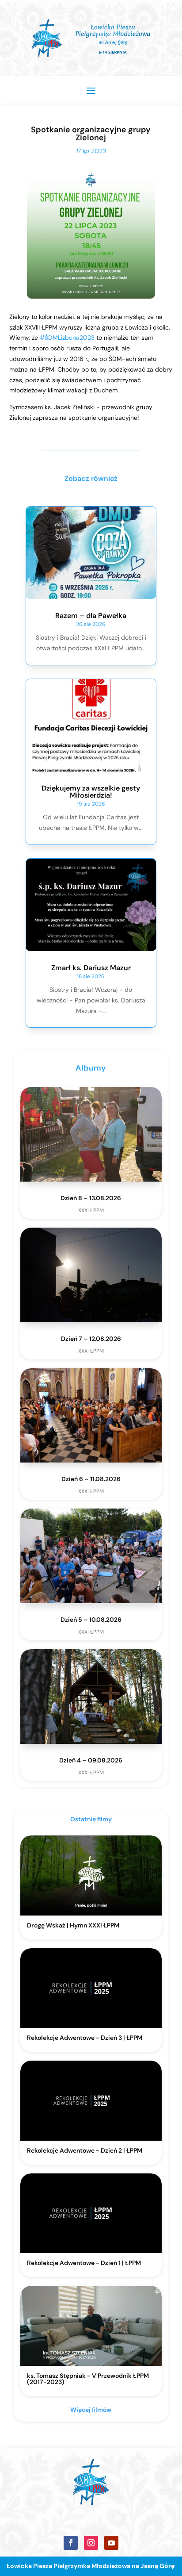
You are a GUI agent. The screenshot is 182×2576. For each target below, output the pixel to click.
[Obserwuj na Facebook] (71, 2543)
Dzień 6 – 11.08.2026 (91, 1479)
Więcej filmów (91, 2410)
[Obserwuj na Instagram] (91, 2543)
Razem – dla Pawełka (91, 616)
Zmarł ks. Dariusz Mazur (91, 968)
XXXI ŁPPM (91, 1210)
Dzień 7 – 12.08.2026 (91, 1339)
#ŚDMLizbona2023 (67, 338)
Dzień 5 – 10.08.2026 (91, 1620)
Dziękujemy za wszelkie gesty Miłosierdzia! (91, 792)
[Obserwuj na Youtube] (111, 2543)
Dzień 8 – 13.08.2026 (91, 1198)
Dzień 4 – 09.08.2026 (91, 1760)
